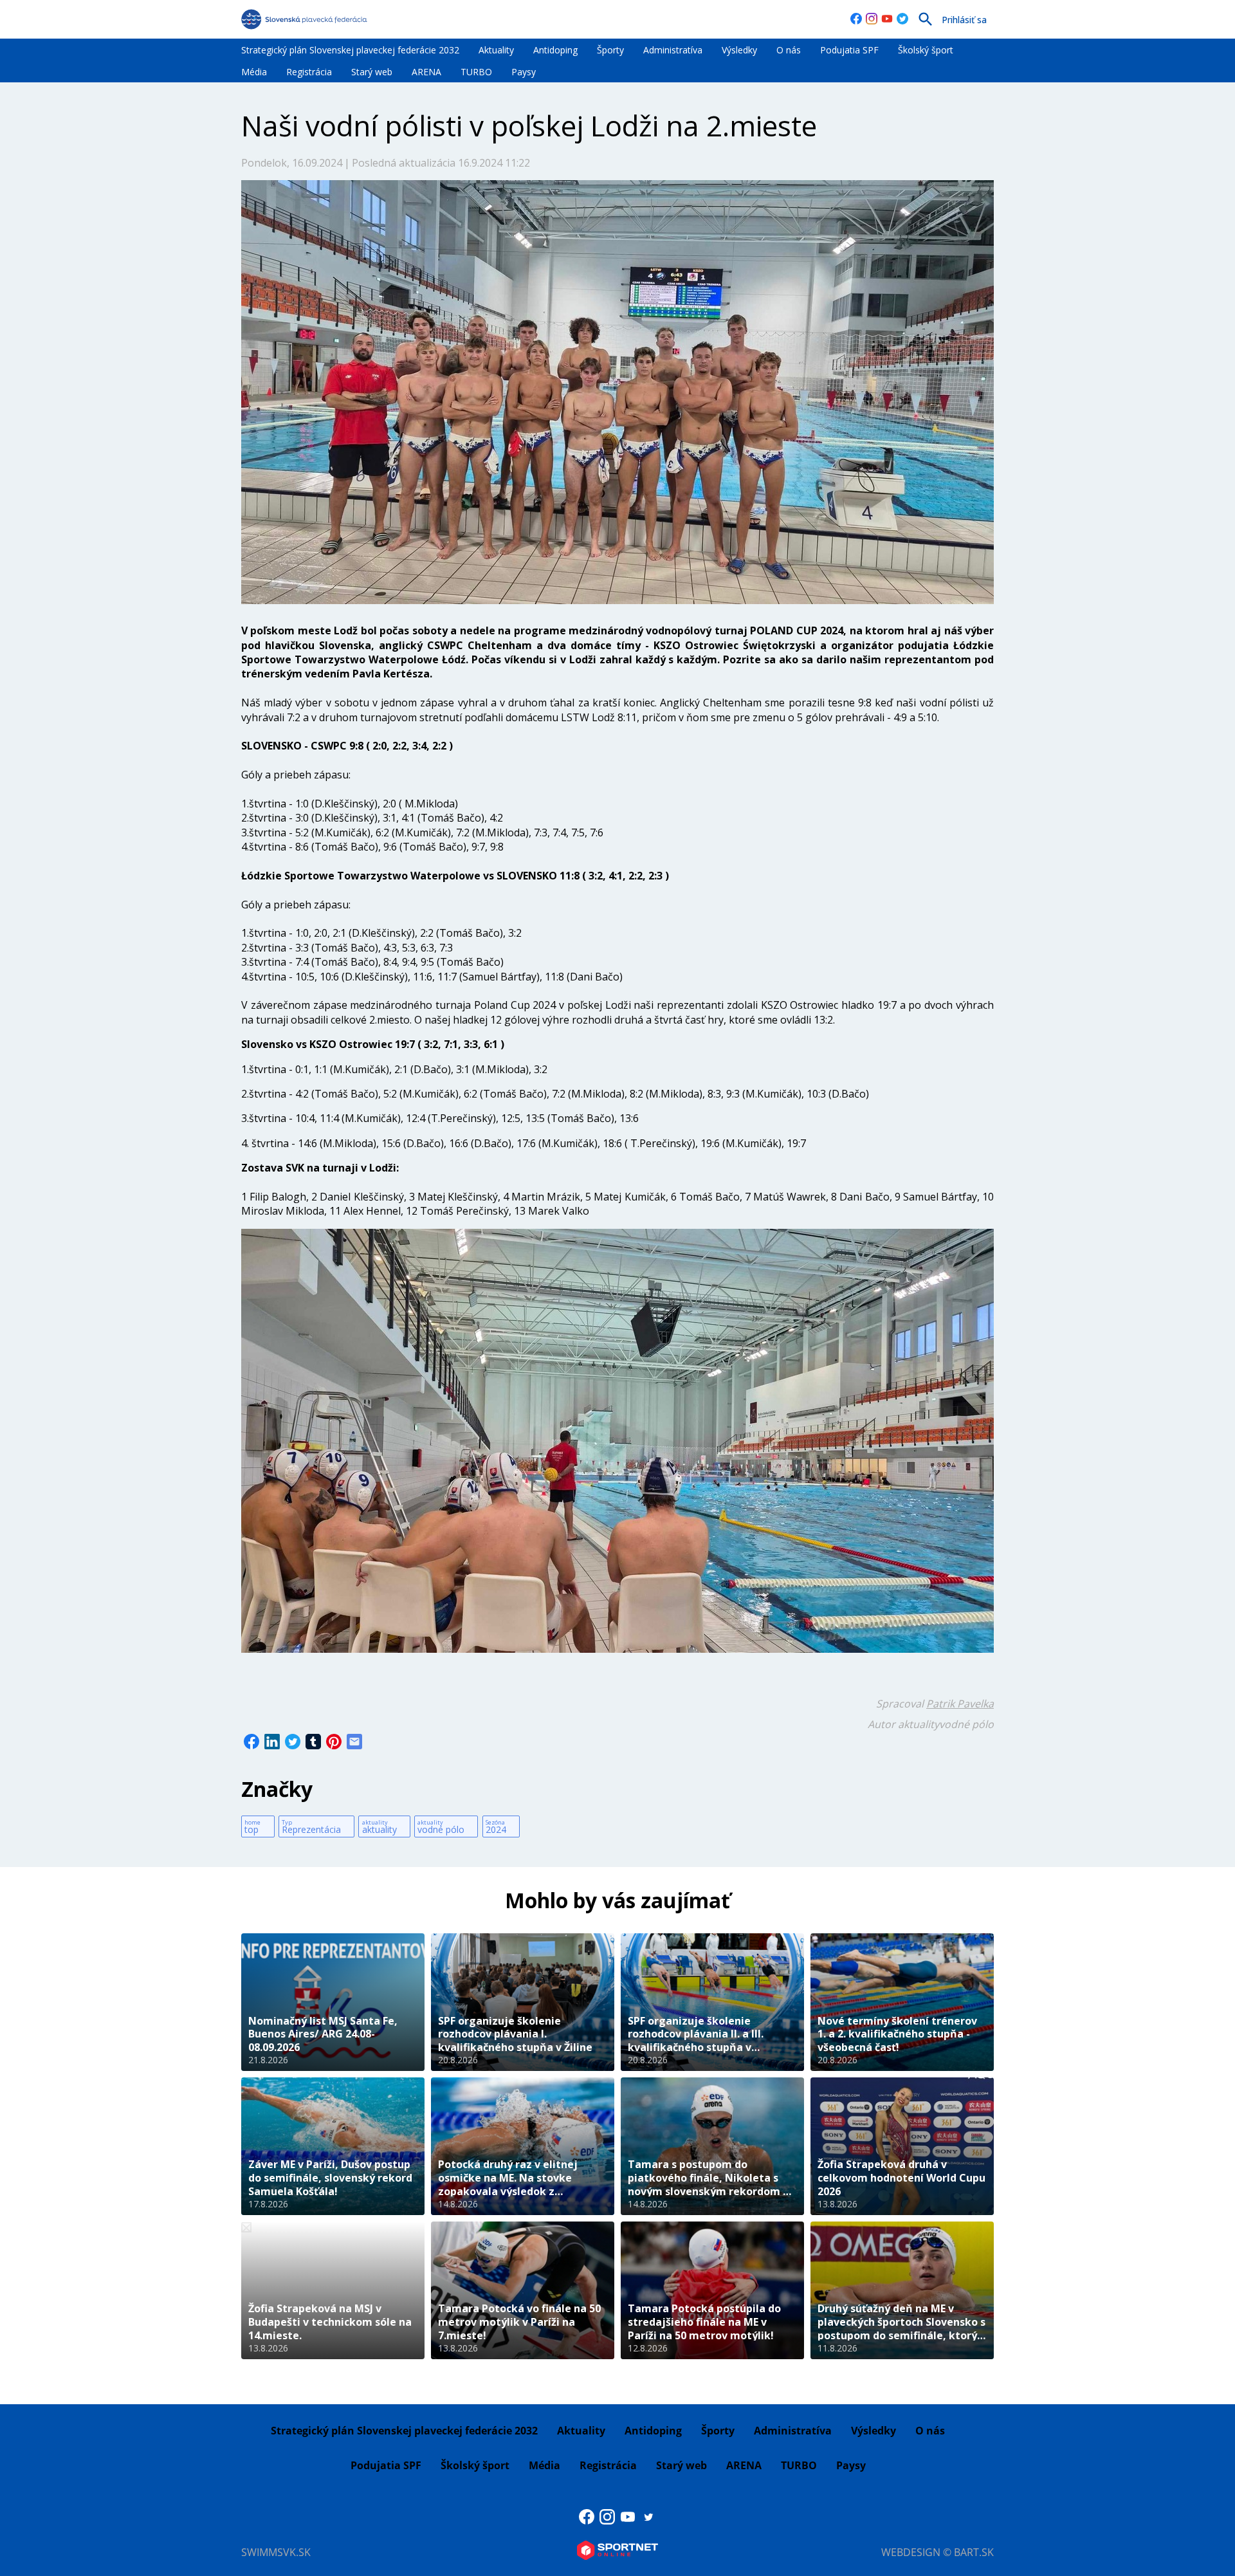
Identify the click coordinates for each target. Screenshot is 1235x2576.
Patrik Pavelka (960, 1704)
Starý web (372, 72)
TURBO (476, 72)
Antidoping (555, 50)
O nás (789, 50)
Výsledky (739, 50)
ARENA (426, 72)
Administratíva (673, 50)
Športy (610, 50)
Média (254, 72)
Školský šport (926, 50)
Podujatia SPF (849, 50)
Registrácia (309, 72)
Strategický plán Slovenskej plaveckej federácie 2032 (350, 50)
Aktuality (496, 50)
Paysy (524, 72)
